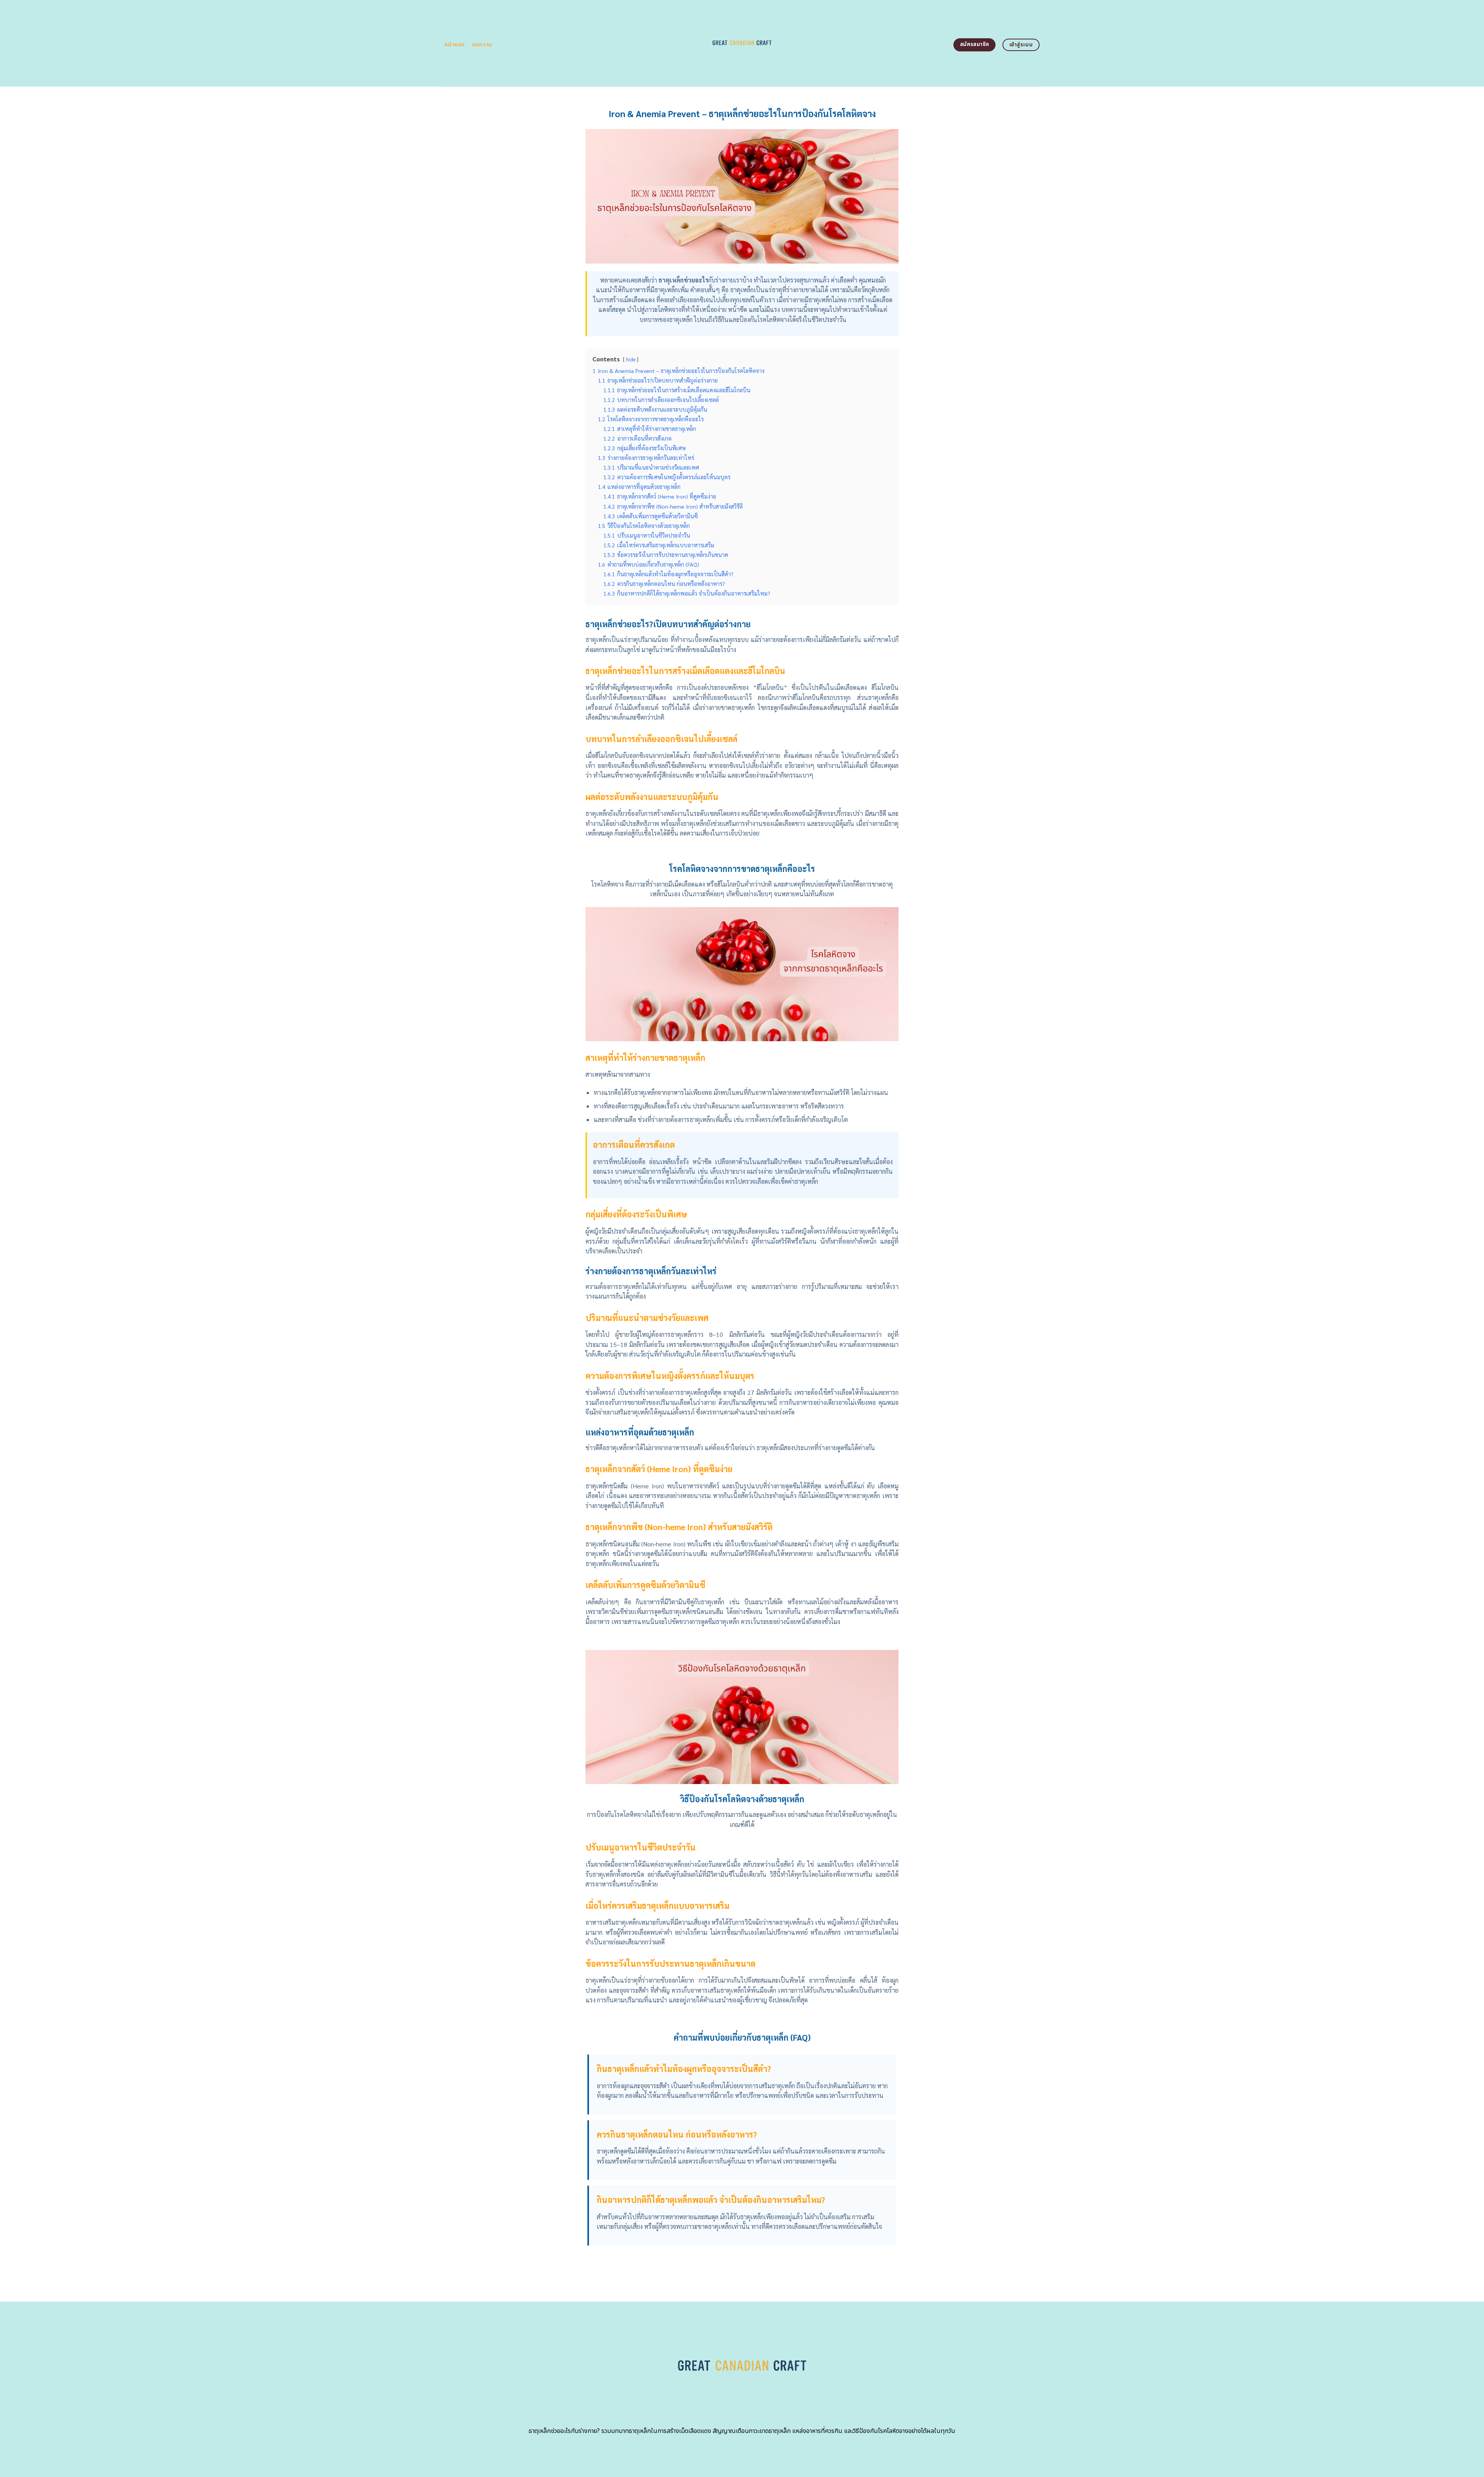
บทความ (482, 45)
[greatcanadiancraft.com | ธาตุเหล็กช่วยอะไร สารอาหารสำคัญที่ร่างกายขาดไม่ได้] (742, 43)
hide (631, 359)
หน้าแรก (455, 45)
